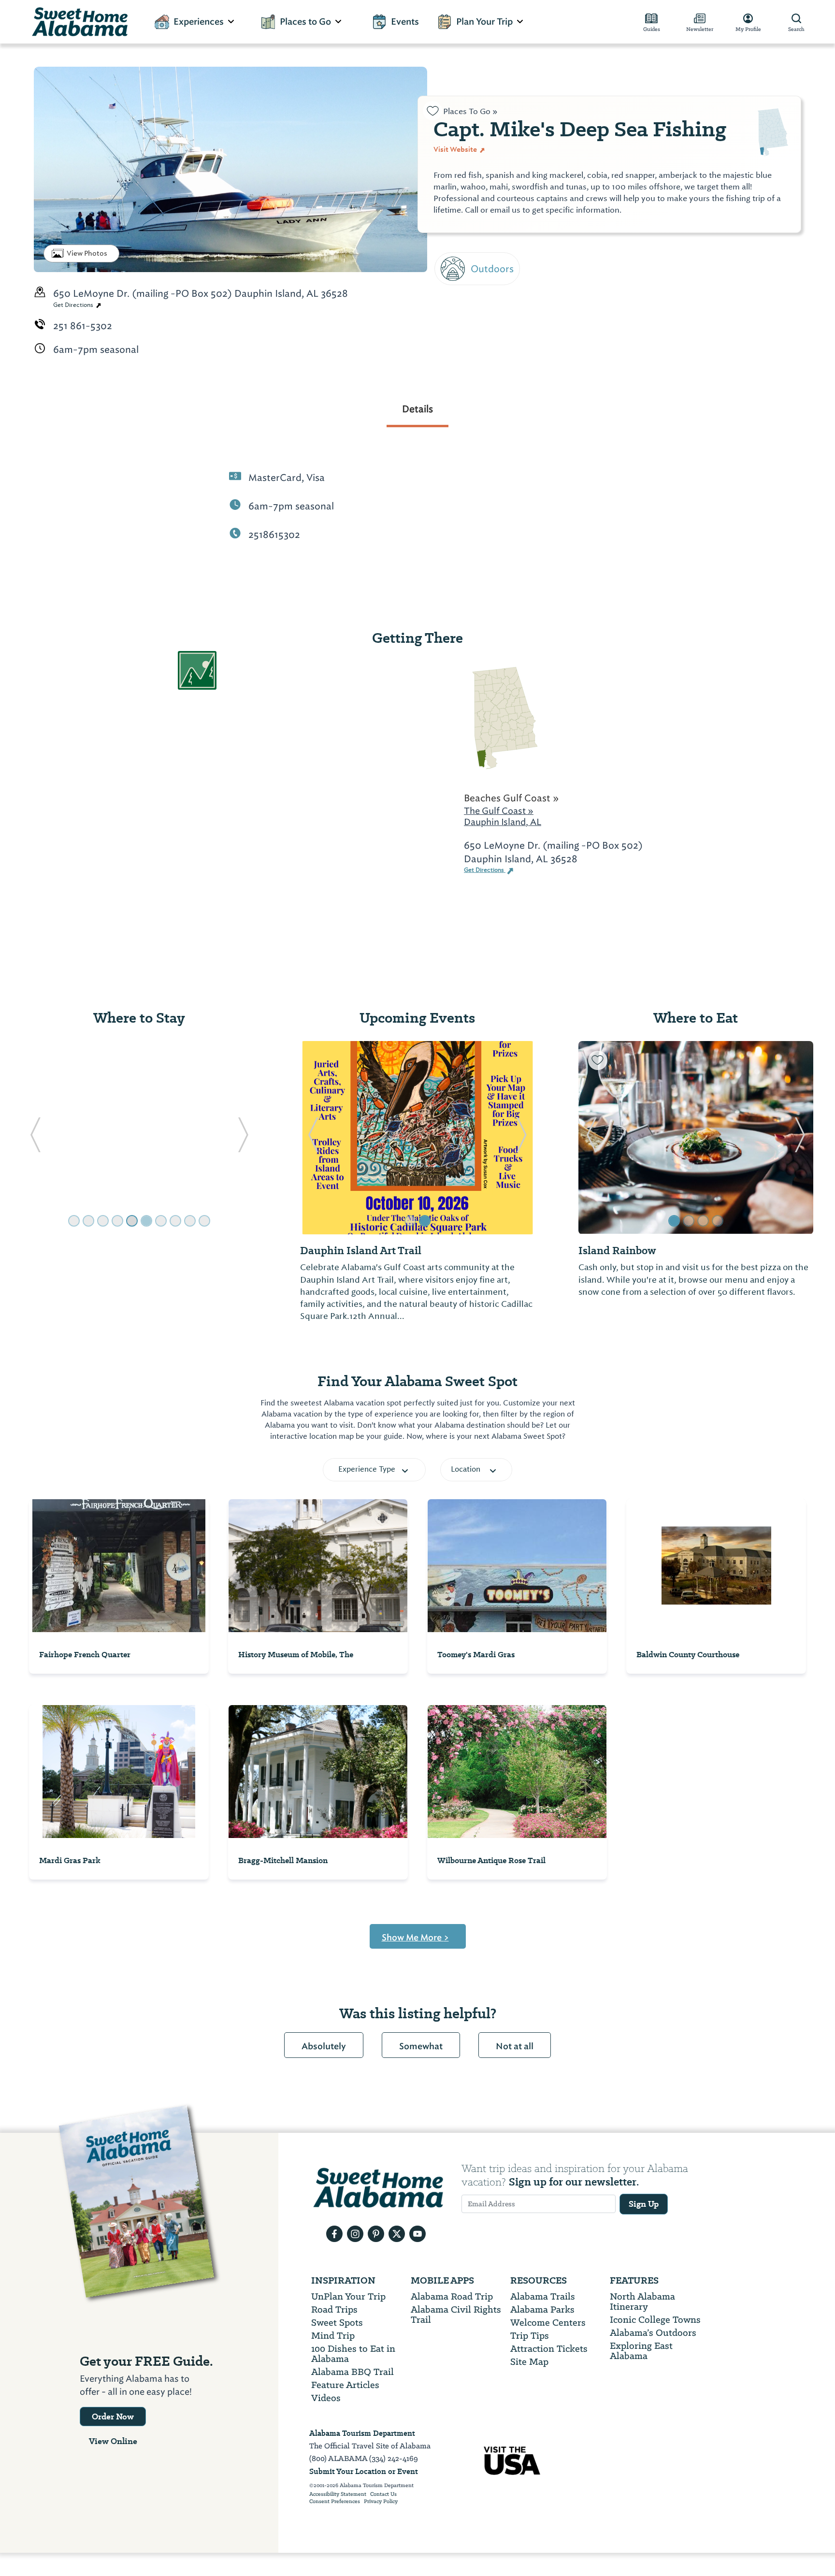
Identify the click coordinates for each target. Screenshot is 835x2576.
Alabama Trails (543, 2296)
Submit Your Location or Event (364, 2471)
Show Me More (415, 1938)
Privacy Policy (381, 2502)
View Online (113, 2441)
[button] (35, 1138)
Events (405, 22)
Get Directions (74, 305)
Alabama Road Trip (452, 2296)
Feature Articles (345, 2385)
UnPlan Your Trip (348, 2296)
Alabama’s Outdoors (653, 2333)
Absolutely (324, 2046)
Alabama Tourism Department (362, 2433)
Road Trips (334, 2309)
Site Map (529, 2362)
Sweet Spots (337, 2323)
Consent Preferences (335, 2502)
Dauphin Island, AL (503, 822)
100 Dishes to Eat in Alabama (353, 2354)
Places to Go (305, 22)
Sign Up (644, 2204)
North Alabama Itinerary (642, 2301)
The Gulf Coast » (499, 811)
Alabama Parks (542, 2309)
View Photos (87, 253)
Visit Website (456, 149)
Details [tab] (417, 409)
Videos (326, 2398)
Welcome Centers (548, 2323)
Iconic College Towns (655, 2320)
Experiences (199, 22)
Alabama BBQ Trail (353, 2372)
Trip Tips (530, 2336)
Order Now (113, 2417)
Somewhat (421, 2046)
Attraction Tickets (549, 2349)
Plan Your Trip (484, 22)
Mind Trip (333, 2336)
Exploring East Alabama (641, 2351)
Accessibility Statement (338, 2494)
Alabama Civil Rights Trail (456, 2315)
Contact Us (383, 2494)
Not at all (515, 2046)
